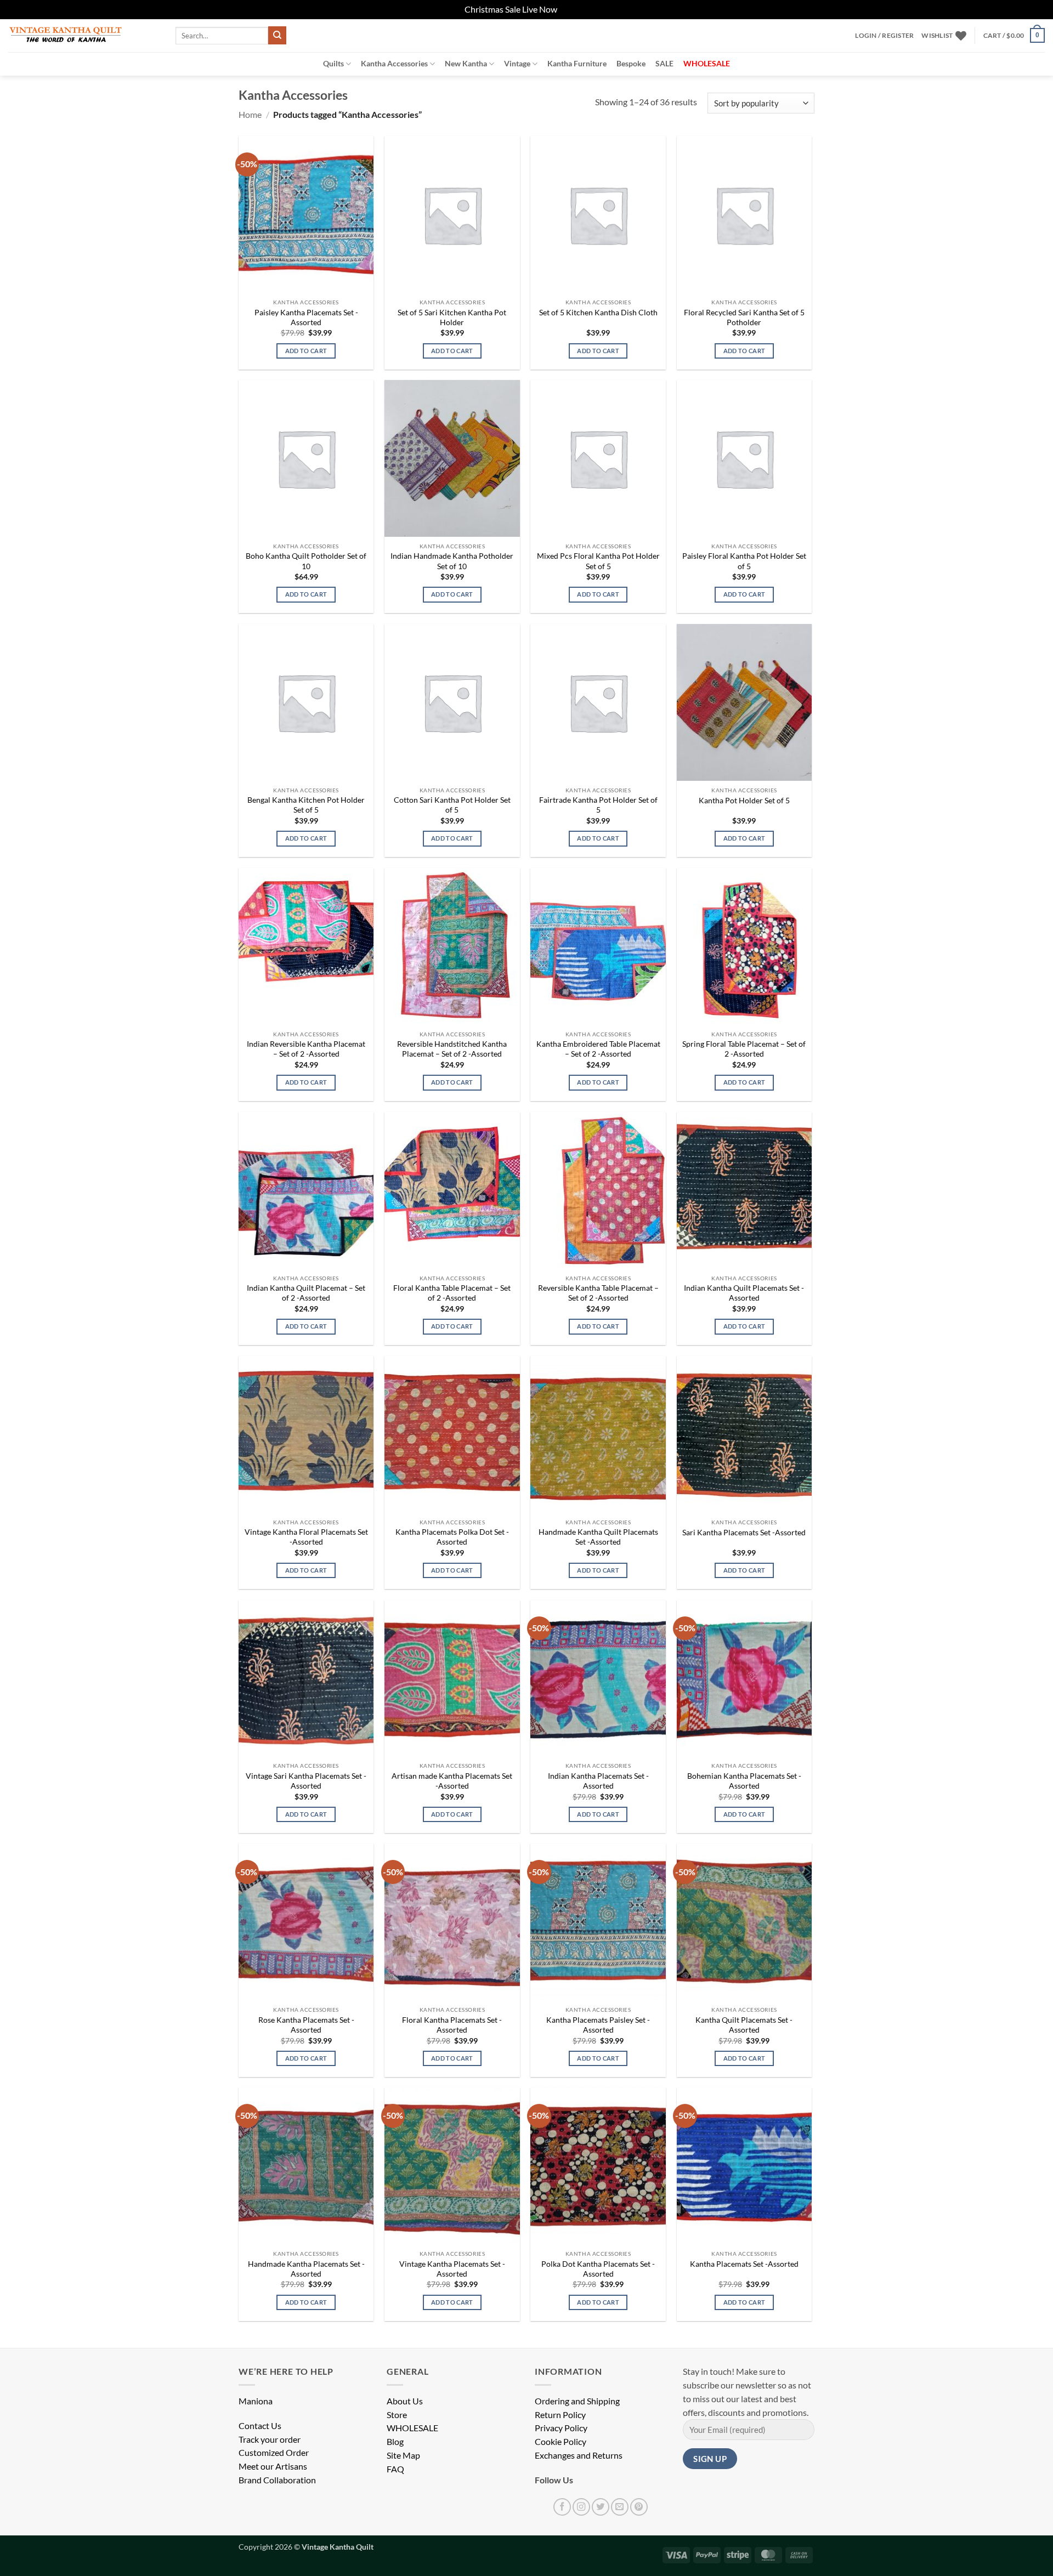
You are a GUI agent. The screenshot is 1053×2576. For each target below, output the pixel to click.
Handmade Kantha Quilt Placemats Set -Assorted (598, 1537)
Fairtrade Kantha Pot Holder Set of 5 (598, 805)
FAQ (395, 2469)
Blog (395, 2442)
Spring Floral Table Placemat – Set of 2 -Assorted (744, 1049)
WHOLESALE (412, 2428)
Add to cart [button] (306, 351)
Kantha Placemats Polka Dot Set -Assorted (452, 1537)
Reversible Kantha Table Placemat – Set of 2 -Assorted (598, 1293)
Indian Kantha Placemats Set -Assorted (598, 1781)
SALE (664, 63)
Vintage (517, 63)
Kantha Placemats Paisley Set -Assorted (598, 2025)
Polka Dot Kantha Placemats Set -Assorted (598, 2269)
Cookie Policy (561, 2442)
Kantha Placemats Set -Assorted (744, 2264)
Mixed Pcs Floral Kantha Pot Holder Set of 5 (598, 561)
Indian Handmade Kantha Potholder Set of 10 (452, 561)
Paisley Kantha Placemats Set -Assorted (306, 317)
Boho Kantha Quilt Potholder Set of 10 (306, 561)
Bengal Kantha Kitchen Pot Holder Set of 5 (306, 805)
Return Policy (560, 2415)
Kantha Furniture (577, 63)
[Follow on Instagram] (581, 2507)
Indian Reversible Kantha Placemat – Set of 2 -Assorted (306, 1049)
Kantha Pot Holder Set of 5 (744, 800)
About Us (405, 2401)
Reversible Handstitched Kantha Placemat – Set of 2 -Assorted (452, 1049)
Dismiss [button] (574, 9)
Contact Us (260, 2426)
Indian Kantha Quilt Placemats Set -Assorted (744, 1293)
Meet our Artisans (273, 2466)
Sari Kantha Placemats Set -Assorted (744, 1532)
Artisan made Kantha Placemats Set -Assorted (452, 1781)
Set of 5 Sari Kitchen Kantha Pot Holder (452, 317)
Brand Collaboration (277, 2480)
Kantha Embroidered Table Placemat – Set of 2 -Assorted (598, 1049)
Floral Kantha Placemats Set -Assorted (452, 2025)
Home (250, 115)
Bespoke (631, 63)
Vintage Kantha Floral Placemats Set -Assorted (306, 1537)
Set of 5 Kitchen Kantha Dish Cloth (598, 312)
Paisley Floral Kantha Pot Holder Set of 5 (744, 561)
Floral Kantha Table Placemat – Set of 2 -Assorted (452, 1293)
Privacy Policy (561, 2428)
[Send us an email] (620, 2507)
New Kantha (466, 63)
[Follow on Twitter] (601, 2507)
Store (397, 2415)
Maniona (256, 2401)
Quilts (333, 63)
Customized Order (274, 2453)
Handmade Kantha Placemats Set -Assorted (306, 2269)
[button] (884, 36)
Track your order (270, 2439)
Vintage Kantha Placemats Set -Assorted (452, 2269)
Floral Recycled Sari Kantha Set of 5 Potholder (744, 317)
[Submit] (277, 35)
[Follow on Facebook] (562, 2507)
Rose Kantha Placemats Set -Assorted (306, 2025)
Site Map (403, 2455)
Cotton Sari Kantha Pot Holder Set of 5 (452, 805)
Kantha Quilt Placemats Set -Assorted (744, 2025)
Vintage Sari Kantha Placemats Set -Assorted (306, 1781)
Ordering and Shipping (577, 2401)
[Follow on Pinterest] (639, 2507)
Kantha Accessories (394, 63)
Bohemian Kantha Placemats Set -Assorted (744, 1781)
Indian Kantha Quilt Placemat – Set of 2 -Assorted (306, 1293)
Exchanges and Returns (579, 2455)
